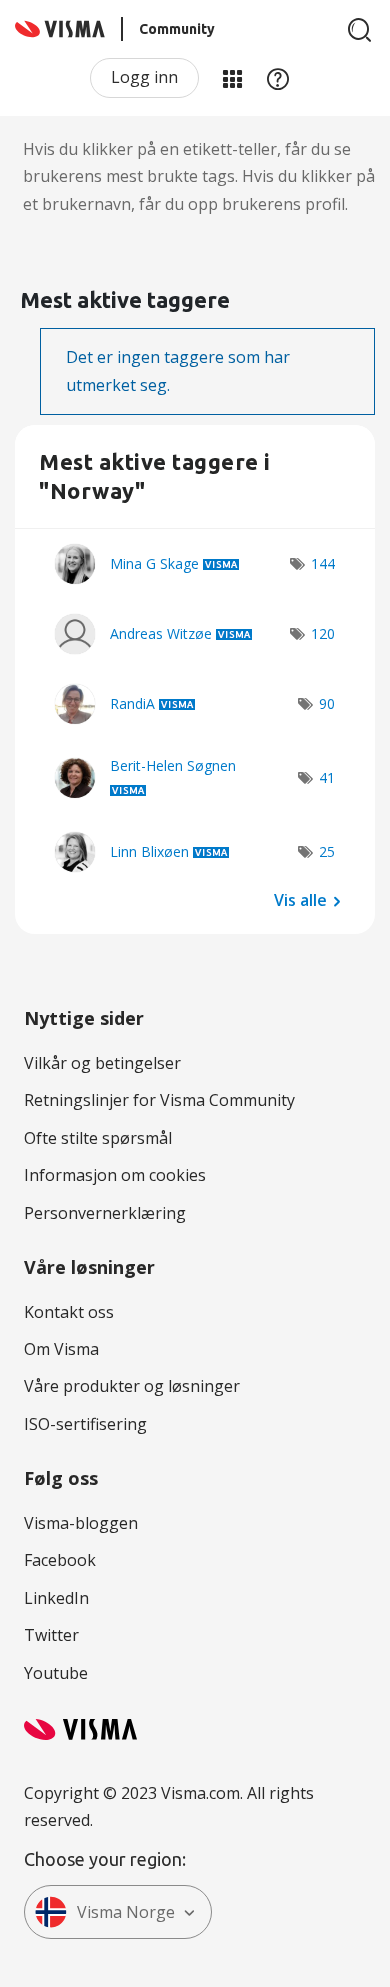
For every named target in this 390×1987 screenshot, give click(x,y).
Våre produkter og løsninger (132, 1386)
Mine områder (232, 78)
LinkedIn (56, 1598)
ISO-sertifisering (85, 1424)
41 (327, 777)
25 (327, 851)
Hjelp (278, 78)
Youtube (56, 1673)
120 (323, 633)
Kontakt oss (69, 1312)
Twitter (51, 1635)
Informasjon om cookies (115, 1175)
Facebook (60, 1560)
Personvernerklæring (105, 1213)
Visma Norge (126, 1912)
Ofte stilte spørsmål (98, 1138)
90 (327, 703)
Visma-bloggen (81, 1523)
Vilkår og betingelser (102, 1063)
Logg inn (144, 77)
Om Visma (61, 1349)
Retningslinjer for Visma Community (159, 1100)
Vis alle (300, 900)
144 (323, 563)
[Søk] (360, 30)
